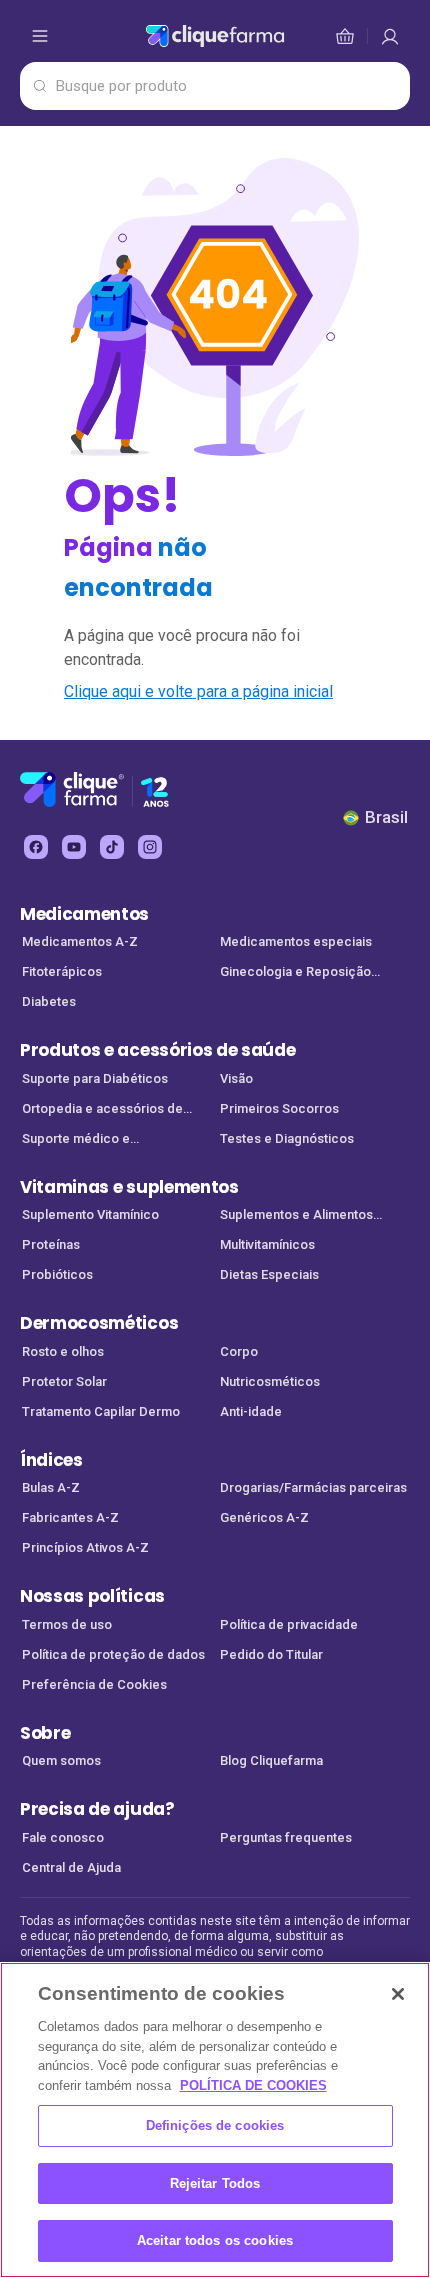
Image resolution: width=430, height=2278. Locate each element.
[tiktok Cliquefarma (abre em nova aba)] (112, 847)
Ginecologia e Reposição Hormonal (295, 973)
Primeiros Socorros (279, 1108)
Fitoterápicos (62, 971)
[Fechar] (398, 1994)
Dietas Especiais (269, 1274)
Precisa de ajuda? (97, 1809)
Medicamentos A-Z (80, 941)
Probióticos (57, 1274)
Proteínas (51, 1244)
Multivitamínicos (267, 1244)
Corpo (239, 1351)
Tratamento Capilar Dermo (101, 1411)
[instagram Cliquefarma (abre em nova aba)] (150, 847)
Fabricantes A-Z (70, 1517)
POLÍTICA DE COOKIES (253, 2085)
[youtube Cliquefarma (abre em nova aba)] (74, 847)
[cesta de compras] (390, 36)
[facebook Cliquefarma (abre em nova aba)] (36, 847)
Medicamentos (84, 914)
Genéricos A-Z (264, 1517)
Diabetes (49, 1001)
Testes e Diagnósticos (287, 1138)
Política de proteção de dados (113, 1654)
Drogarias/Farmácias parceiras (313, 1487)
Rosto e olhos (63, 1351)
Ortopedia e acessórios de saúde (102, 1110)
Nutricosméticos (270, 1381)
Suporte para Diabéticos (95, 1078)
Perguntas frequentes (286, 1837)
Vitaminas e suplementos (129, 1187)
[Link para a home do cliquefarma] (215, 36)
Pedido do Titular (271, 1654)
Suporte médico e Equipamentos (76, 1140)
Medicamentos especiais (296, 941)
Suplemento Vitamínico (90, 1214)
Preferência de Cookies (94, 1684)
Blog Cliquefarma (271, 1760)
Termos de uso (67, 1624)
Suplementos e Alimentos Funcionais (296, 1216)
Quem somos (61, 1760)
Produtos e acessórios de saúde (157, 1050)
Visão (236, 1078)
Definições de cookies (215, 2125)
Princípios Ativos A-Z (85, 1547)
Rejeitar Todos (215, 2183)
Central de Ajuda (71, 1867)
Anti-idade (251, 1411)
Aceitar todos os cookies (215, 2240)
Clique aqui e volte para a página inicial (198, 691)
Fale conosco (63, 1837)
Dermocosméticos (99, 1323)
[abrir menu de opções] (40, 36)
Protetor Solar (64, 1381)
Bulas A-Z (51, 1487)
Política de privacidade (289, 1624)
